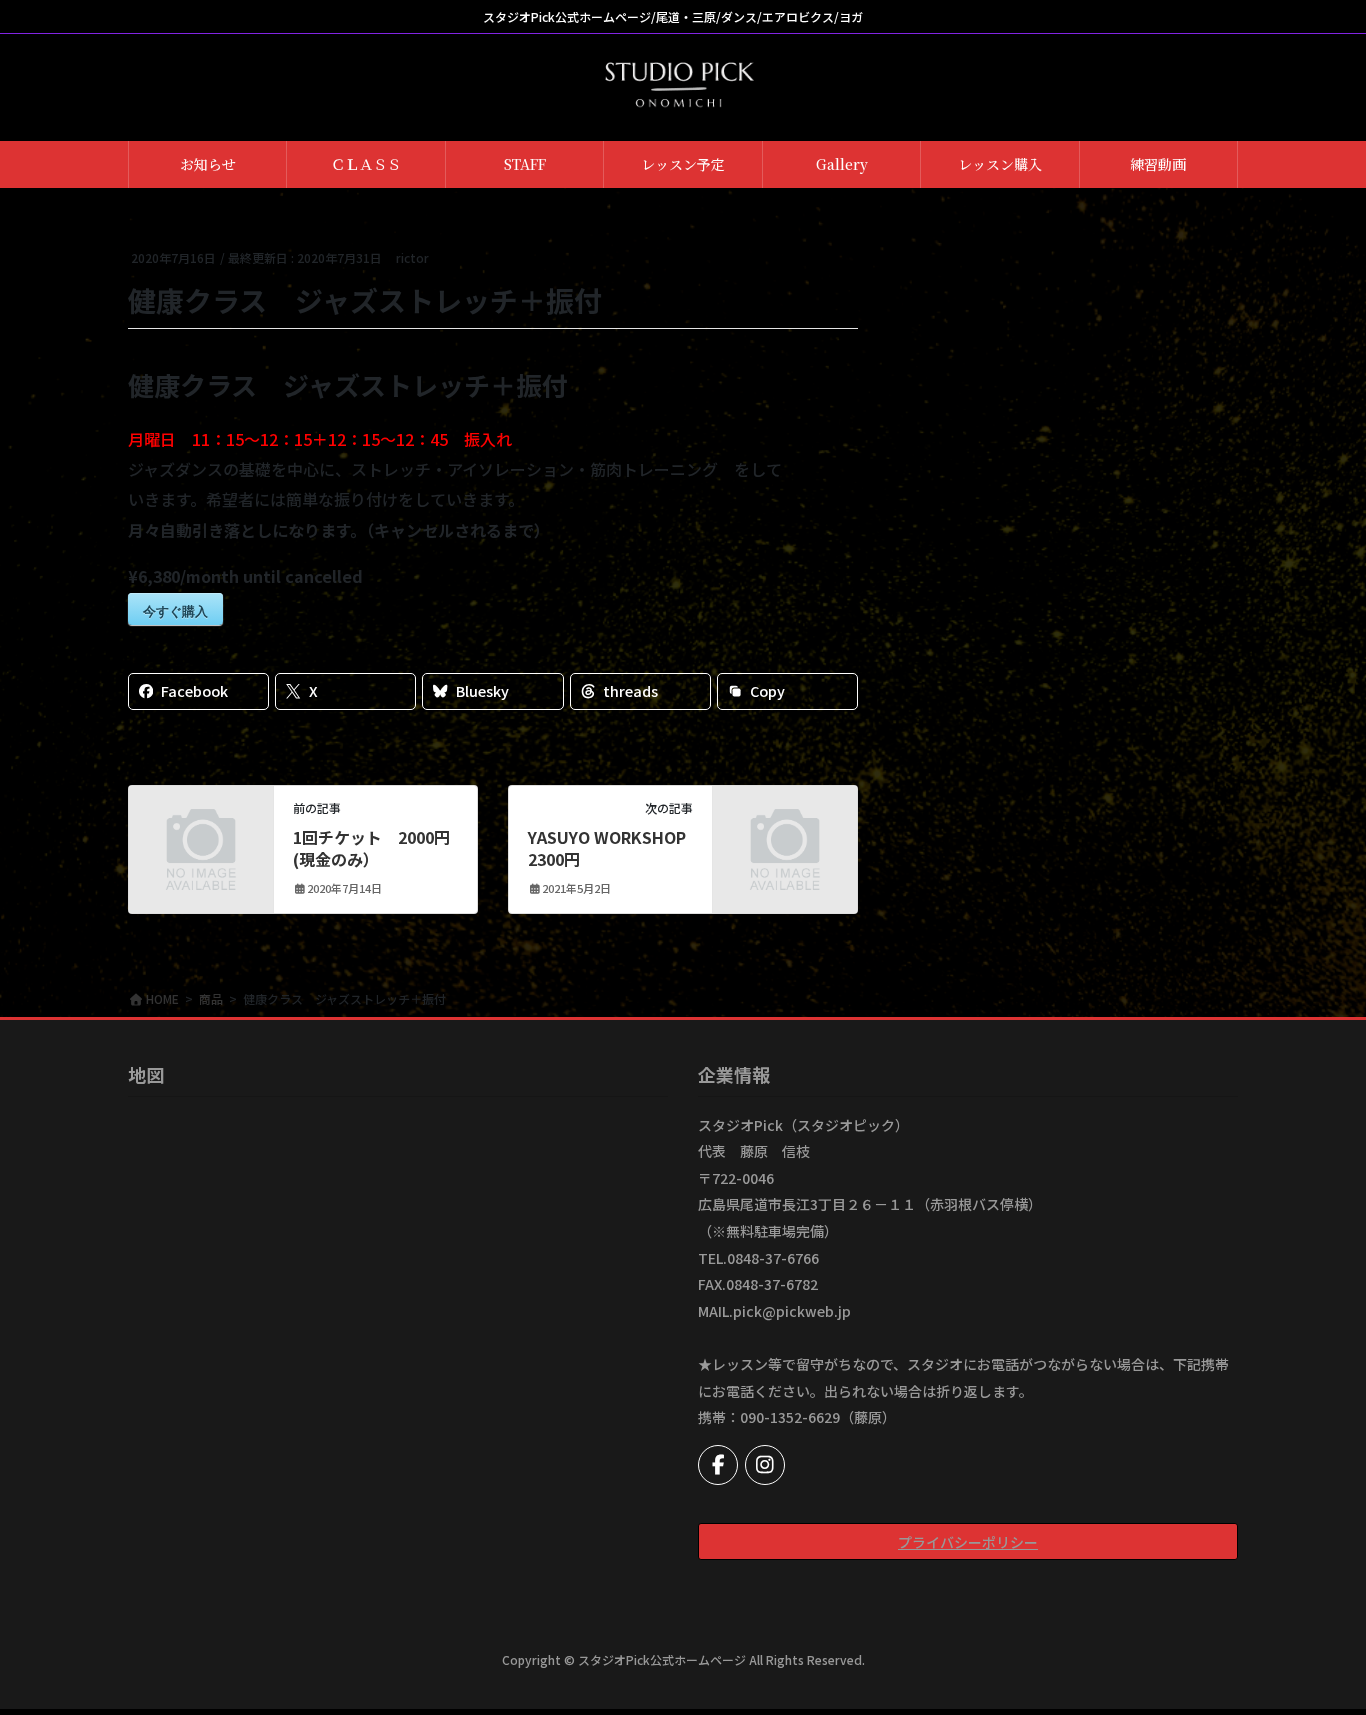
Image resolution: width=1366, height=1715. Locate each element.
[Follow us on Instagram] (765, 1465)
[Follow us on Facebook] (718, 1465)
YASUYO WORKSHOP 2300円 (607, 848)
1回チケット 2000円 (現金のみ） (371, 848)
